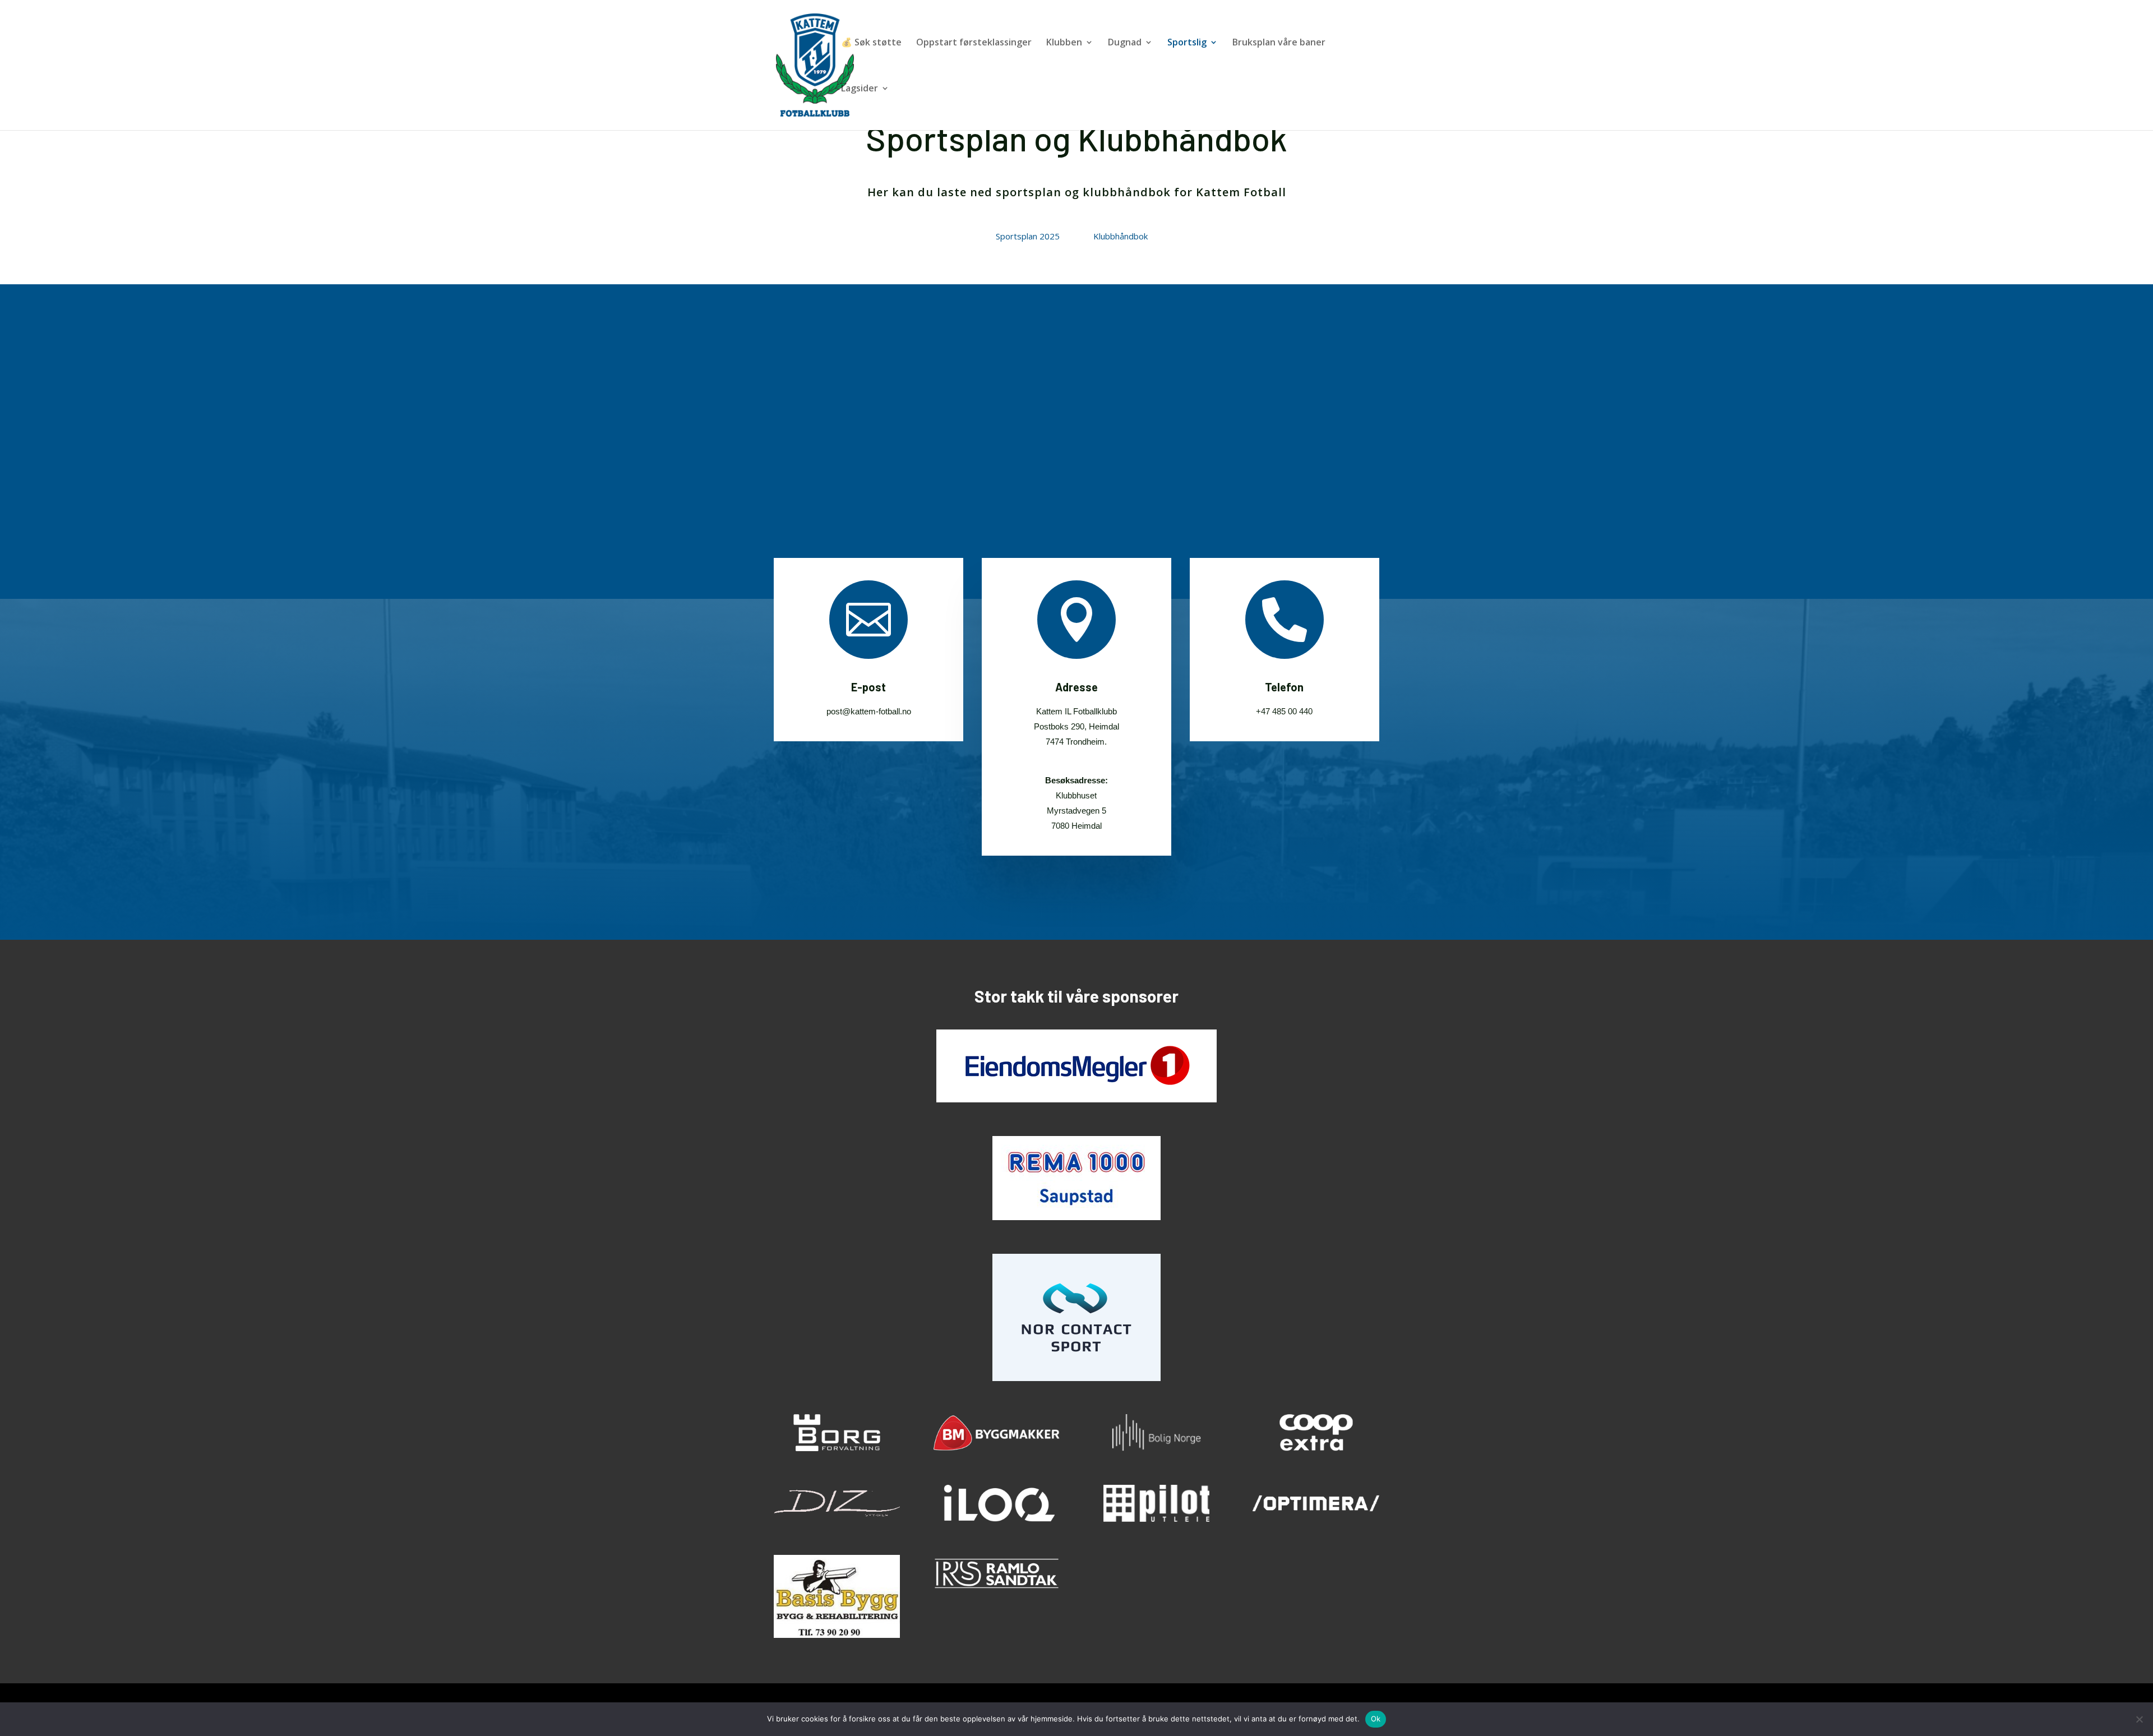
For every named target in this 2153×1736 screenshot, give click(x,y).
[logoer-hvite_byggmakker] (997, 1448)
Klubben (1064, 43)
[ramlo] (997, 1589)
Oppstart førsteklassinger (974, 43)
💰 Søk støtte (871, 43)
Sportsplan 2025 (1028, 236)
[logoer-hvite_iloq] (997, 1519)
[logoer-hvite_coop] (1316, 1448)
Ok (1376, 1719)
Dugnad (1125, 43)
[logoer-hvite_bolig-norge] (1156, 1448)
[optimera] (1316, 1519)
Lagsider (860, 89)
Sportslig (1187, 43)
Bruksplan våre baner (1279, 43)
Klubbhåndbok (1121, 236)
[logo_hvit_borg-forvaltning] (837, 1448)
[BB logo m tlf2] (837, 1635)
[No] (2139, 1719)
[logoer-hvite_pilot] (1156, 1519)
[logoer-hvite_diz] (837, 1519)
